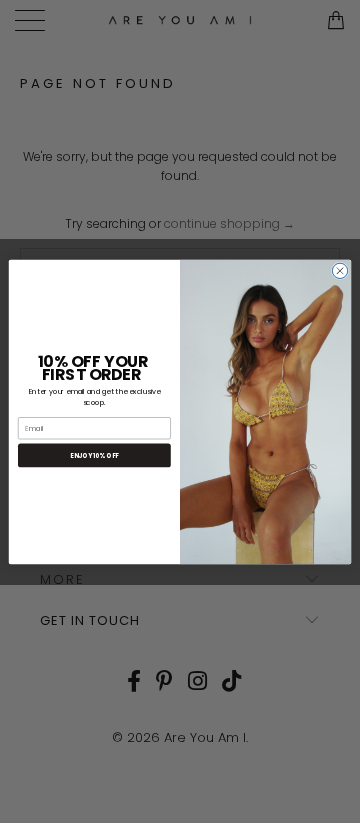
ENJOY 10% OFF (94, 455)
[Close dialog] (339, 270)
